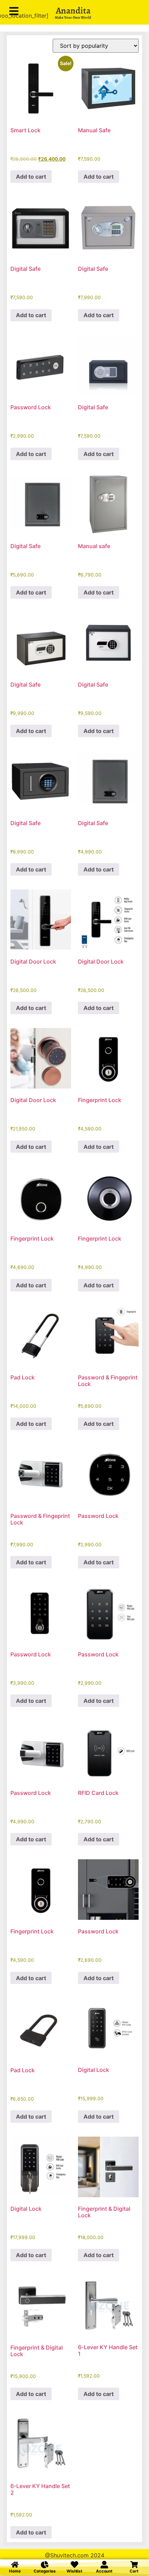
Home (15, 2571)
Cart (134, 2571)
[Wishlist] (74, 2565)
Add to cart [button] (31, 177)
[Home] (15, 2565)
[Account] (104, 2565)
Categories (45, 2571)
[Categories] (45, 2565)
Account (104, 2571)
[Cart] (134, 2565)
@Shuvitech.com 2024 (75, 2555)
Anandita (73, 11)
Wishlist (74, 2571)
